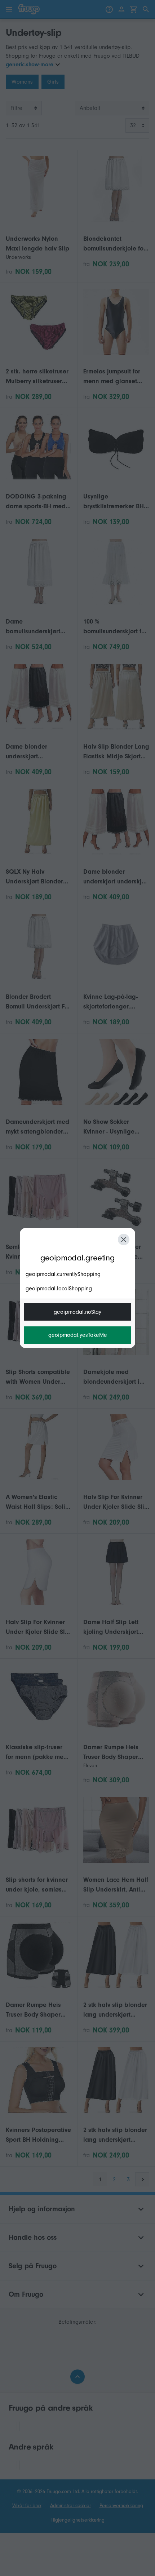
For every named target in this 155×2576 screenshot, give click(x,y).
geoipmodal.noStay (77, 1312)
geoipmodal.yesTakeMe (78, 1335)
